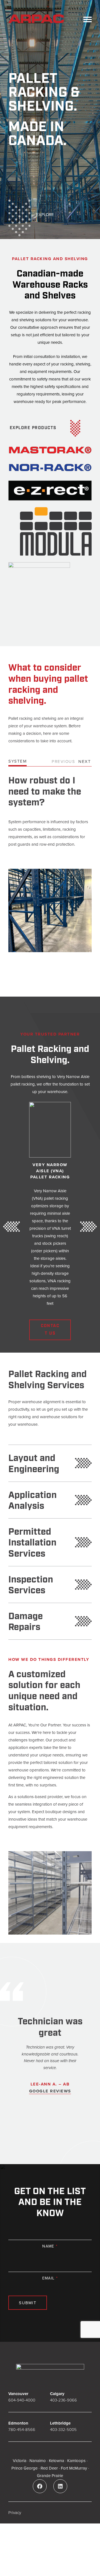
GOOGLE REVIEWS (50, 2091)
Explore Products (33, 428)
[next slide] (89, 1227)
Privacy (15, 2512)
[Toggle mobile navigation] (87, 19)
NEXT (85, 761)
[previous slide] (11, 1227)
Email (50, 2278)
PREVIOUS (63, 761)
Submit (28, 2303)
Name (50, 2246)
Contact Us (50, 1330)
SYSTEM (17, 761)
